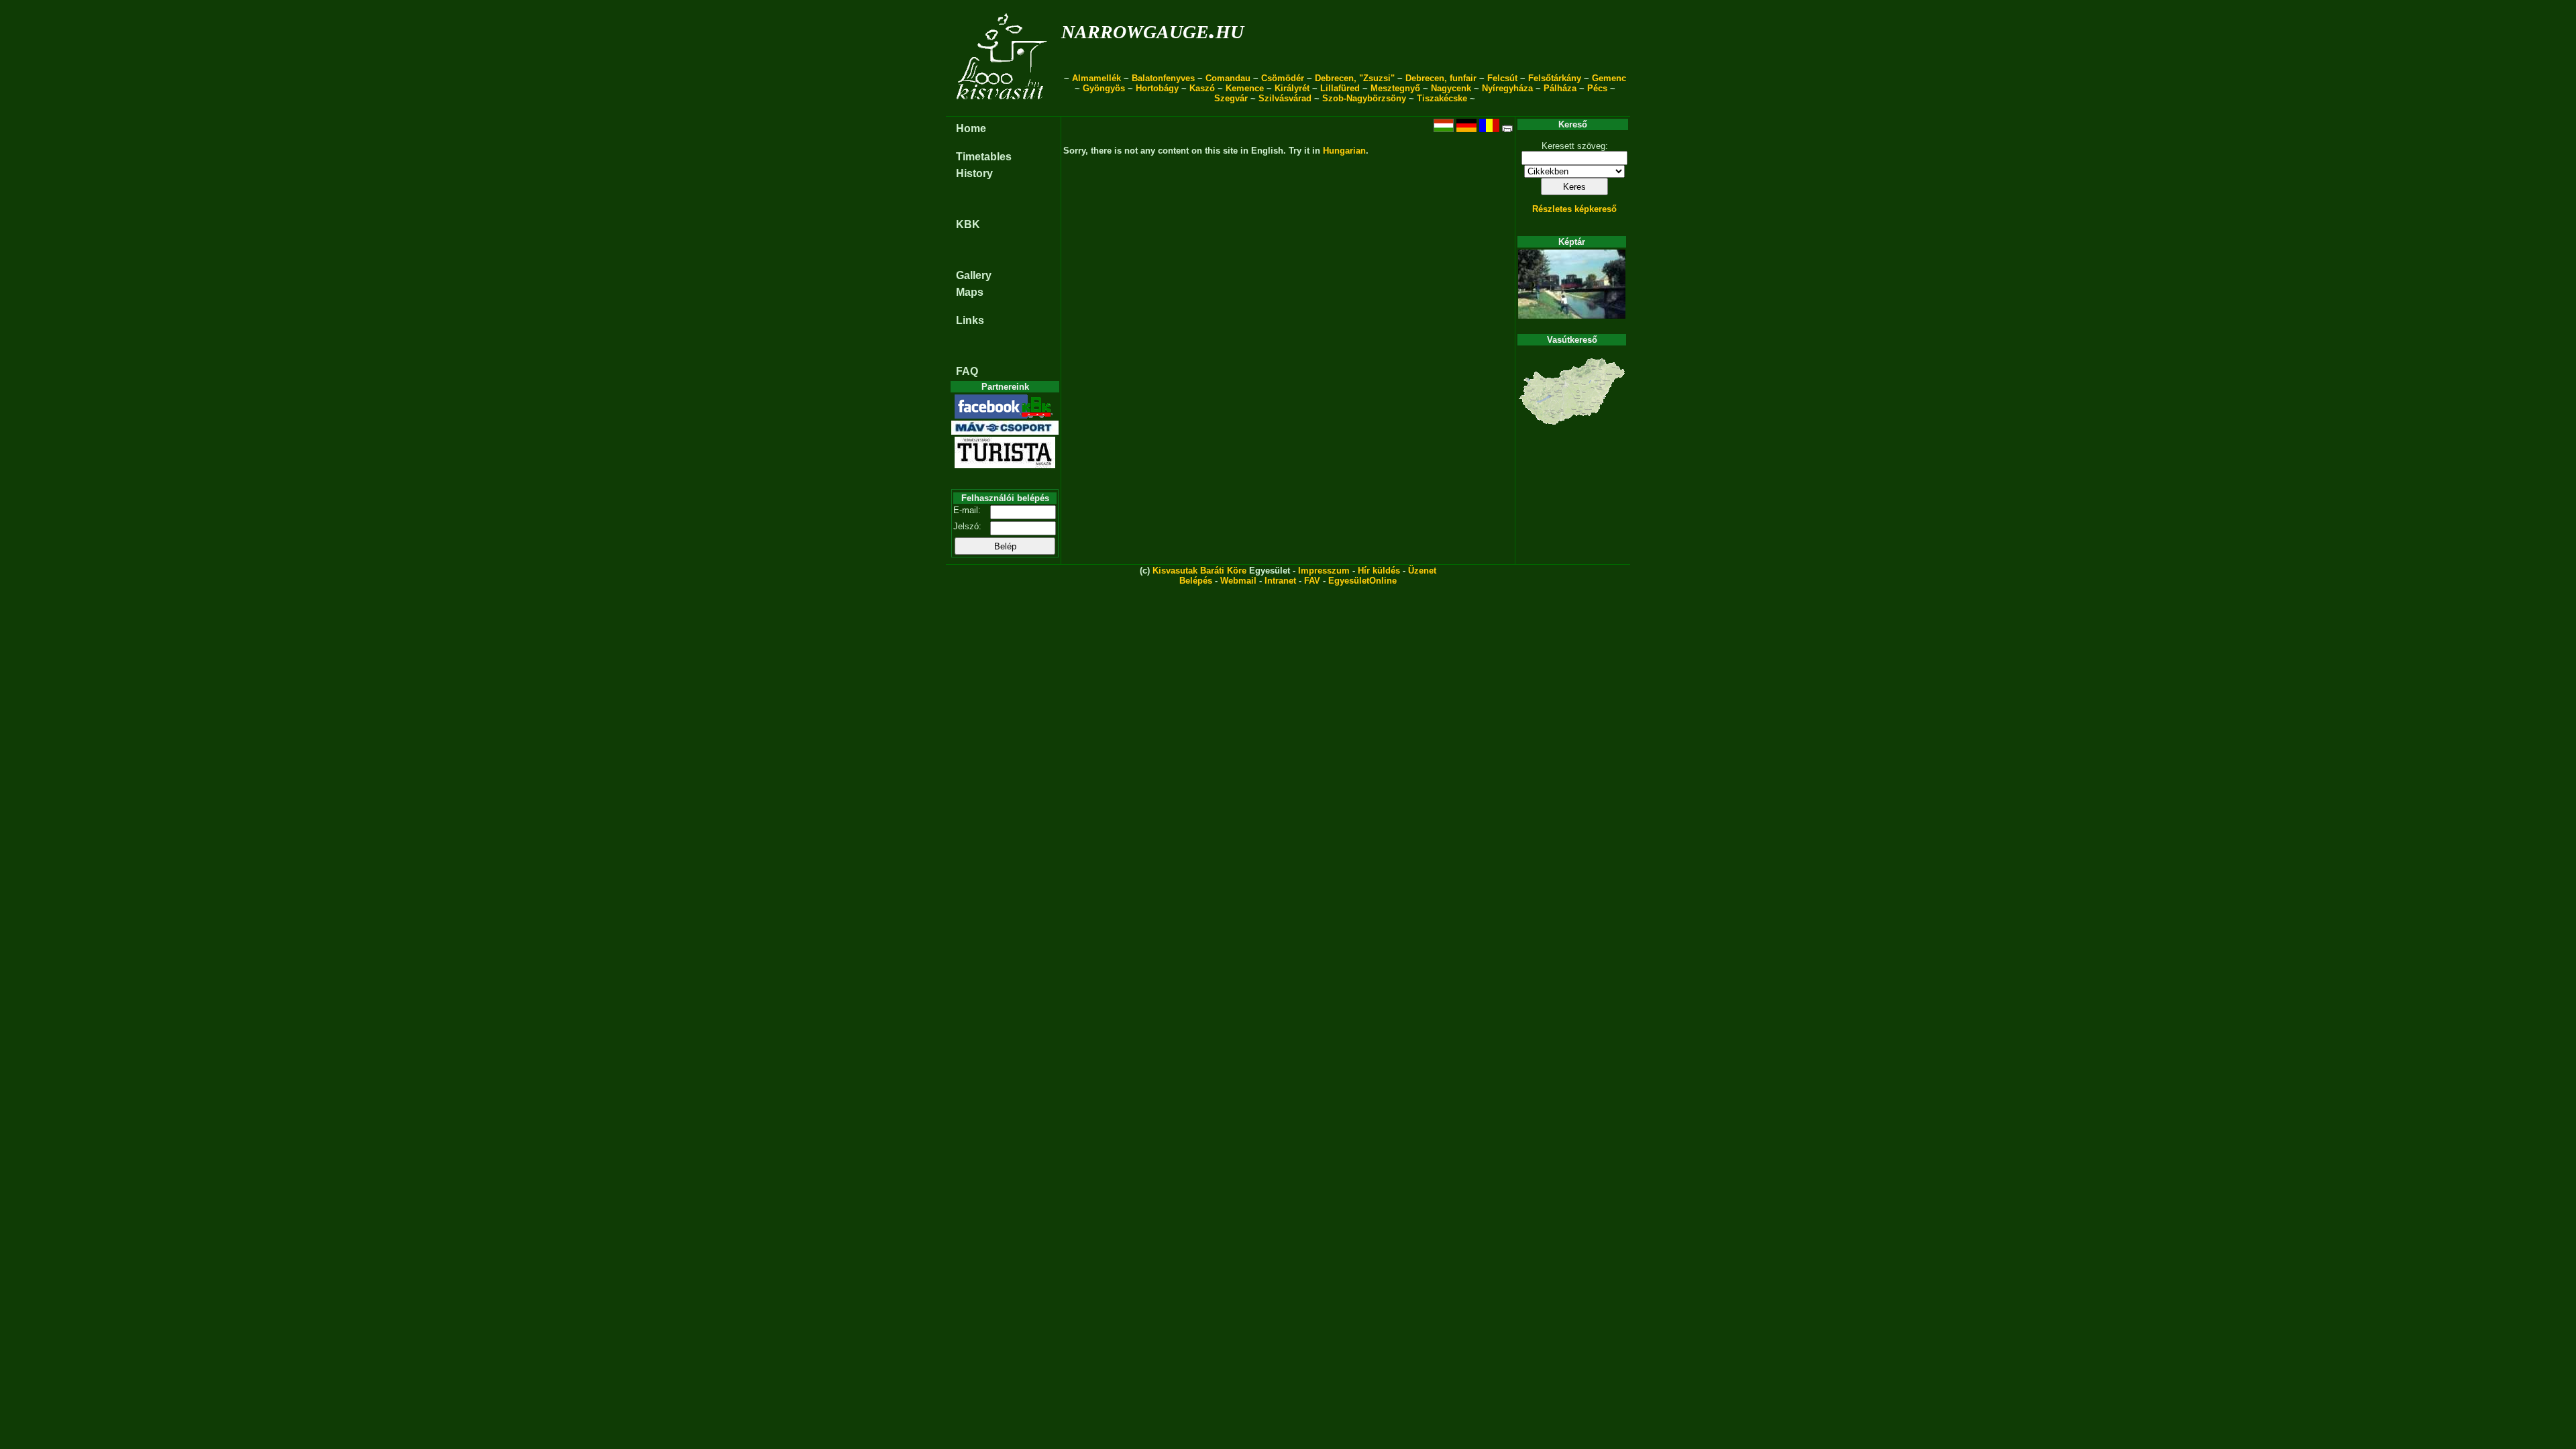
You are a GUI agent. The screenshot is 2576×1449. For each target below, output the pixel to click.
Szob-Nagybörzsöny (1364, 98)
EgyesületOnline (1362, 581)
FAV (1312, 581)
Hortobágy (1157, 88)
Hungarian (1344, 151)
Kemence (1245, 88)
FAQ (967, 371)
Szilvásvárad (1285, 98)
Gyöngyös (1104, 88)
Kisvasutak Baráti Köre (1199, 571)
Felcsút (1502, 78)
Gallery (974, 275)
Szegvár (1231, 98)
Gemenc (1609, 78)
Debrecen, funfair (1441, 78)
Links (970, 320)
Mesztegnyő (1395, 88)
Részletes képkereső (1574, 209)
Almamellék (1096, 78)
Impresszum (1324, 571)
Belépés (1196, 581)
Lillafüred (1340, 88)
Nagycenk (1451, 88)
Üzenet (1422, 571)
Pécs (1597, 88)
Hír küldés (1379, 571)
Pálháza (1560, 88)
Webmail (1238, 581)
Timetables (984, 157)
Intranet (1280, 581)
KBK (968, 224)
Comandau (1228, 78)
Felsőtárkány (1555, 78)
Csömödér (1283, 78)
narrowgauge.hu (1152, 29)
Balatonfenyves (1163, 78)
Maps (970, 292)
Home (971, 128)
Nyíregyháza (1507, 88)
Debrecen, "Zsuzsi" (1355, 78)
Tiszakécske (1442, 98)
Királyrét (1292, 88)
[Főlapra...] (1003, 109)
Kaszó (1202, 88)
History (974, 173)
